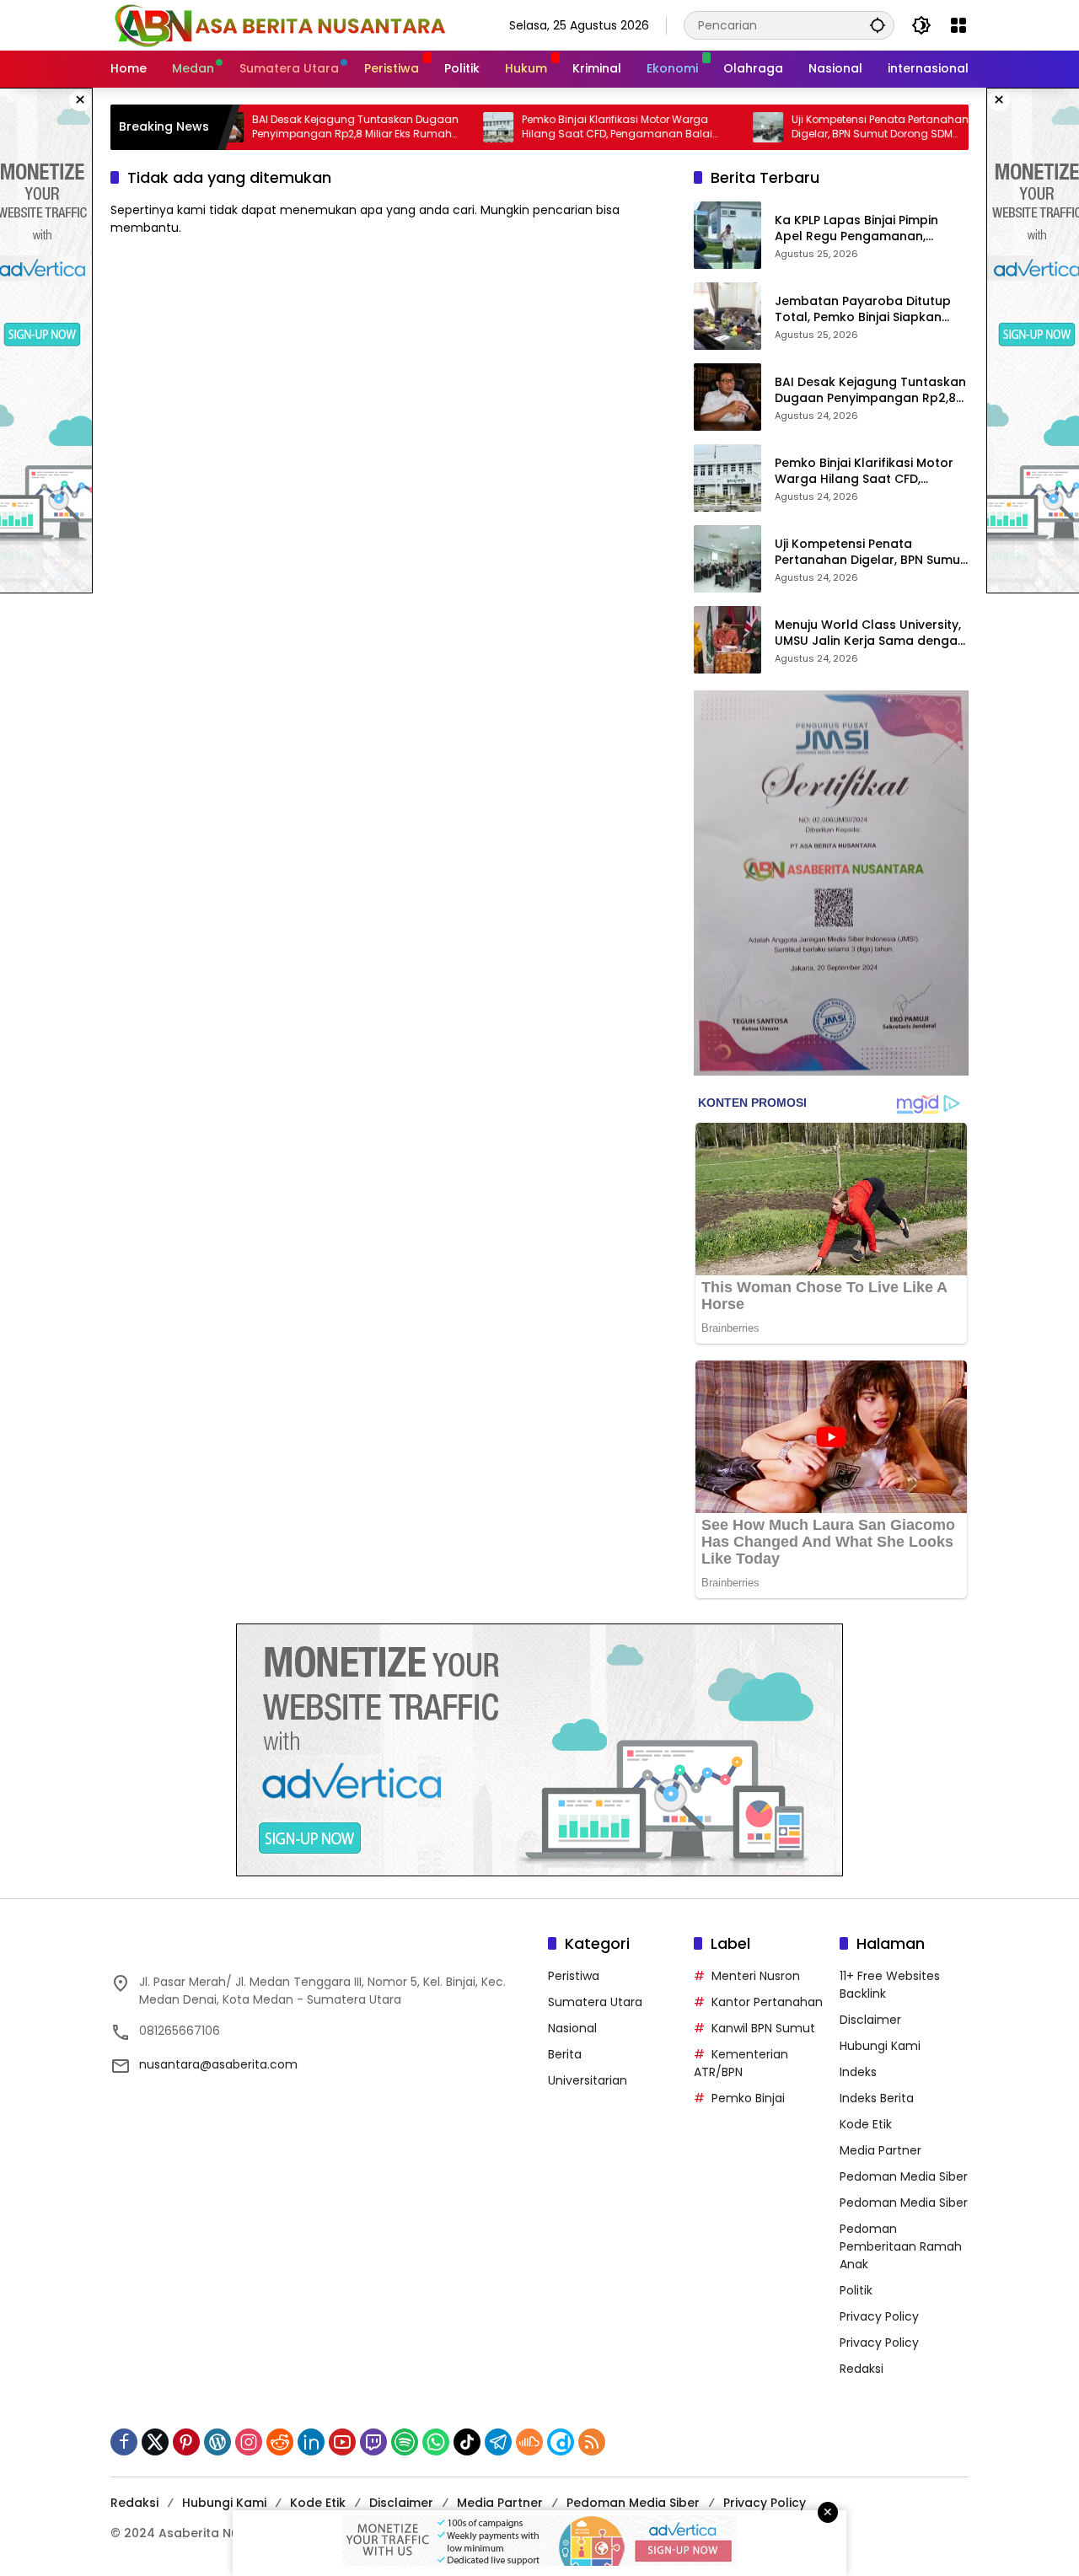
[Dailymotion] (561, 2442)
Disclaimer (870, 2020)
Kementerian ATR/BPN (741, 2063)
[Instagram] (249, 2442)
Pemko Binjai (748, 2098)
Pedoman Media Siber (904, 2176)
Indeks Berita (877, 2098)
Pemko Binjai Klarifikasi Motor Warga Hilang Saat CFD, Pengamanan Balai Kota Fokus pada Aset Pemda (561, 127)
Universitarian (588, 2080)
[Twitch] (373, 2442)
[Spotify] (405, 2442)
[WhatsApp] (436, 2442)
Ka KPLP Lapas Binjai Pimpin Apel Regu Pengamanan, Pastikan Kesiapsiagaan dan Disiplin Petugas (862, 229)
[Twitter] (155, 2442)
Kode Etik (866, 2124)
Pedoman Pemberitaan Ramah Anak (901, 2246)
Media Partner (880, 2150)
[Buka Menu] (958, 25)
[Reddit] (280, 2442)
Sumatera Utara (595, 2002)
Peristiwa (574, 1976)
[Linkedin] (311, 2442)
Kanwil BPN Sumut (763, 2028)
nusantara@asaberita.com (218, 2064)
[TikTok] (467, 2442)
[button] (878, 25)
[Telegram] (498, 2442)
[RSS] (592, 2442)
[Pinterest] (186, 2442)
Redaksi (862, 2369)
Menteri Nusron (756, 1976)
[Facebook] (124, 2442)
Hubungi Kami (880, 2046)
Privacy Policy (879, 2316)
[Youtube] (342, 2442)
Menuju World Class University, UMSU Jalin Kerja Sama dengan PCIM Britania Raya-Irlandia (870, 633)
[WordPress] (217, 2442)
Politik (856, 2290)
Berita (565, 2054)
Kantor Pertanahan (767, 2002)
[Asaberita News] (279, 24)
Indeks (858, 2072)
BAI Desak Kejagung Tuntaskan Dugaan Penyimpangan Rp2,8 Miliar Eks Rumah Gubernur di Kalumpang (300, 127)
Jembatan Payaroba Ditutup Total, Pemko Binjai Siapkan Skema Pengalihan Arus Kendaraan (863, 310)
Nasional (572, 2028)
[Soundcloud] (529, 2442)
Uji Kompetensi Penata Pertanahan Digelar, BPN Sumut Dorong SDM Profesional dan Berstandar (824, 127)
